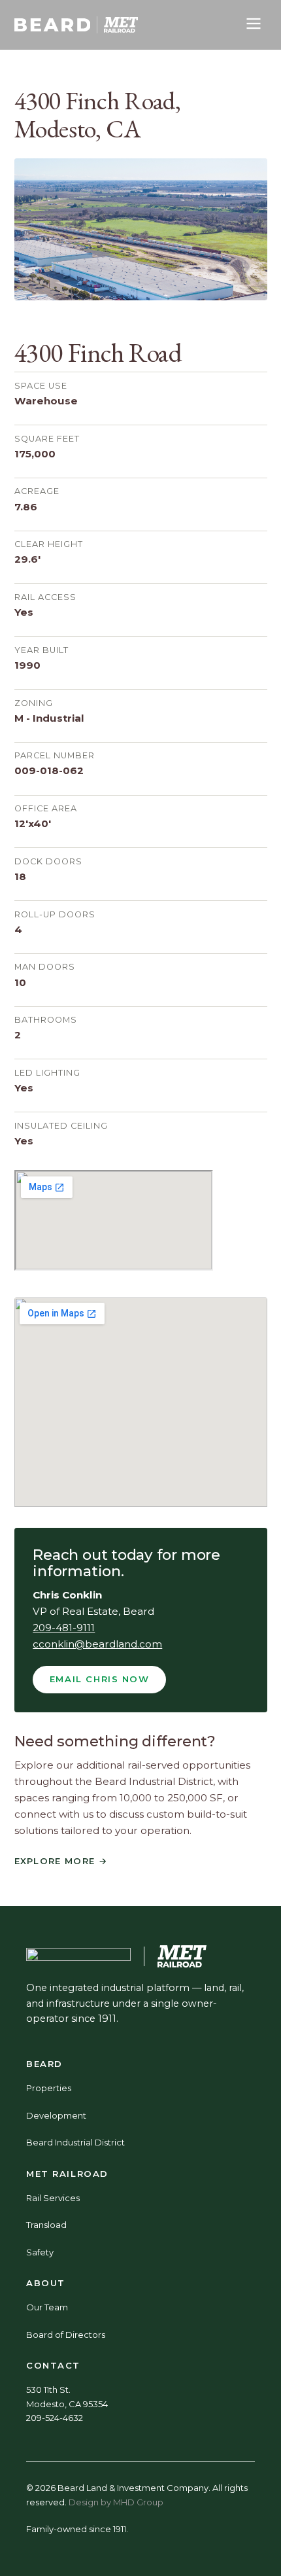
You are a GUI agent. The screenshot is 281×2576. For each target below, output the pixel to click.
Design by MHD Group (116, 2502)
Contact (53, 2365)
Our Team (47, 2307)
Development (56, 2115)
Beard (44, 2064)
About (46, 2283)
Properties (49, 2088)
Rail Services (53, 2198)
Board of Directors (66, 2335)
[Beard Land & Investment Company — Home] (53, 25)
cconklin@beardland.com (97, 1644)
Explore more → (61, 1861)
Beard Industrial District (75, 2142)
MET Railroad (67, 2174)
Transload (46, 2225)
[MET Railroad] (121, 25)
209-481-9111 (64, 1628)
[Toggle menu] (254, 25)
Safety (40, 2252)
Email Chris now (100, 1679)
